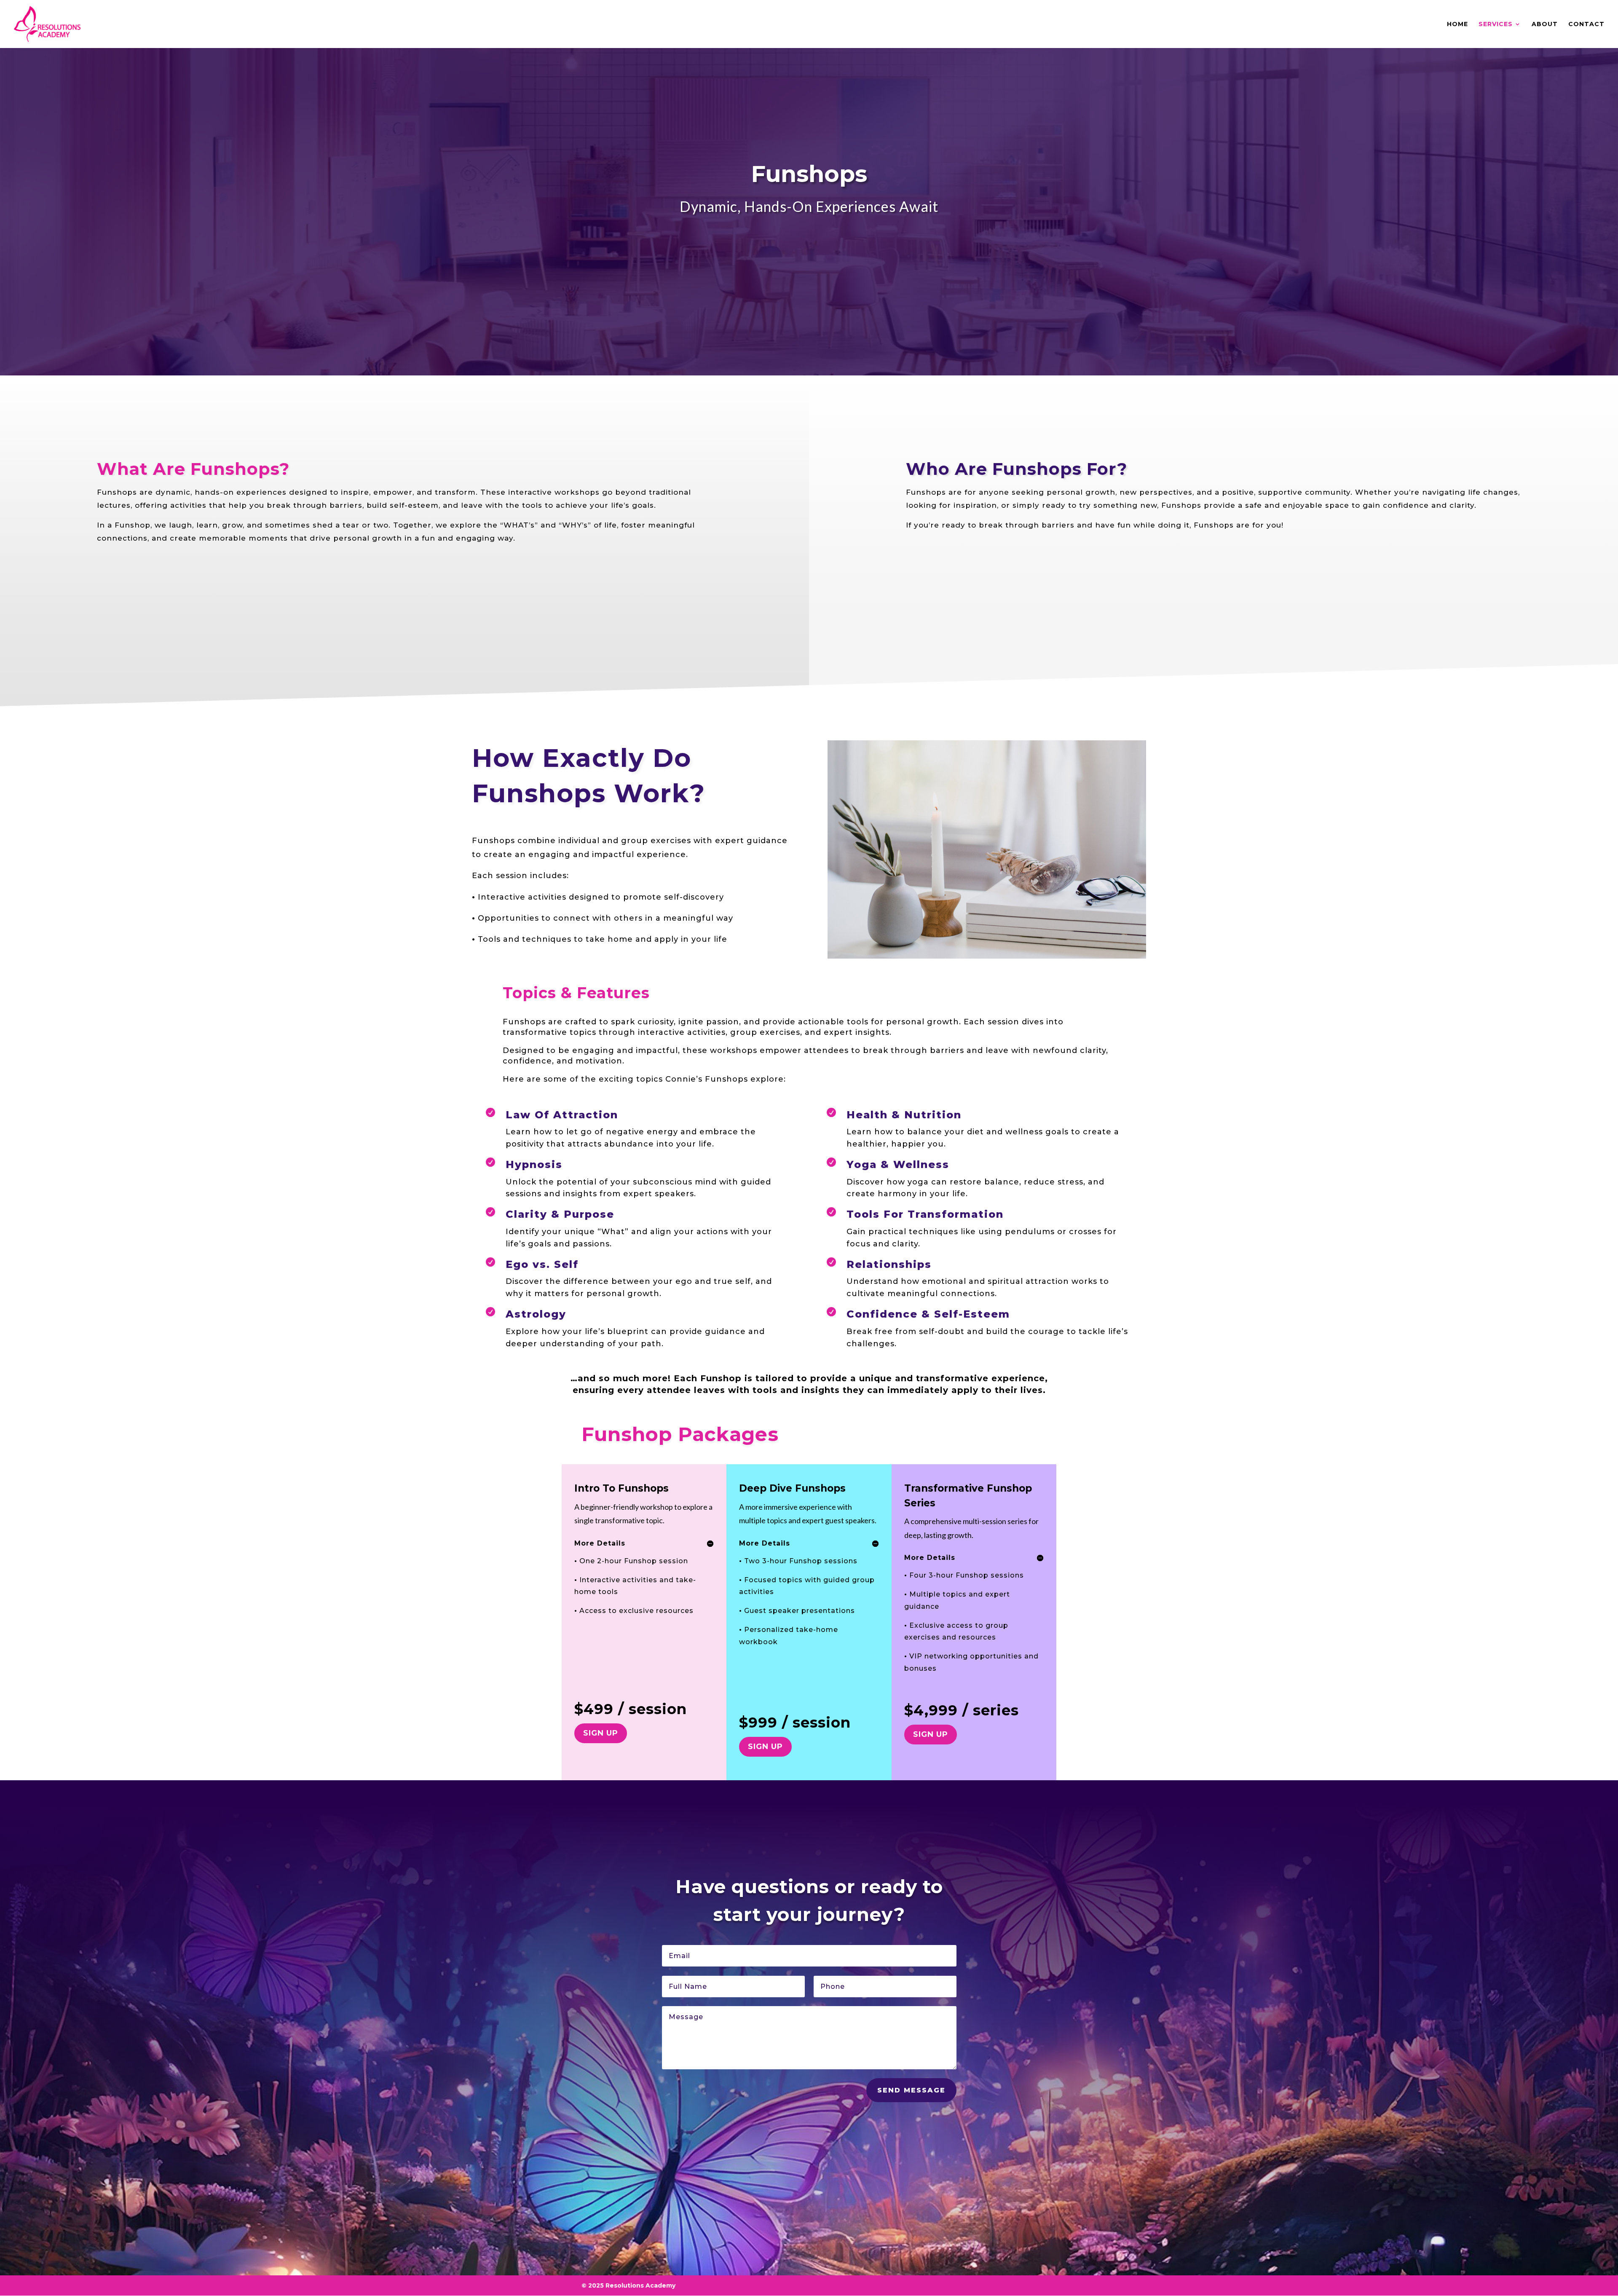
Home (1457, 24)
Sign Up (601, 1733)
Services (1496, 24)
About (1545, 24)
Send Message (911, 2090)
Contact (1586, 24)
